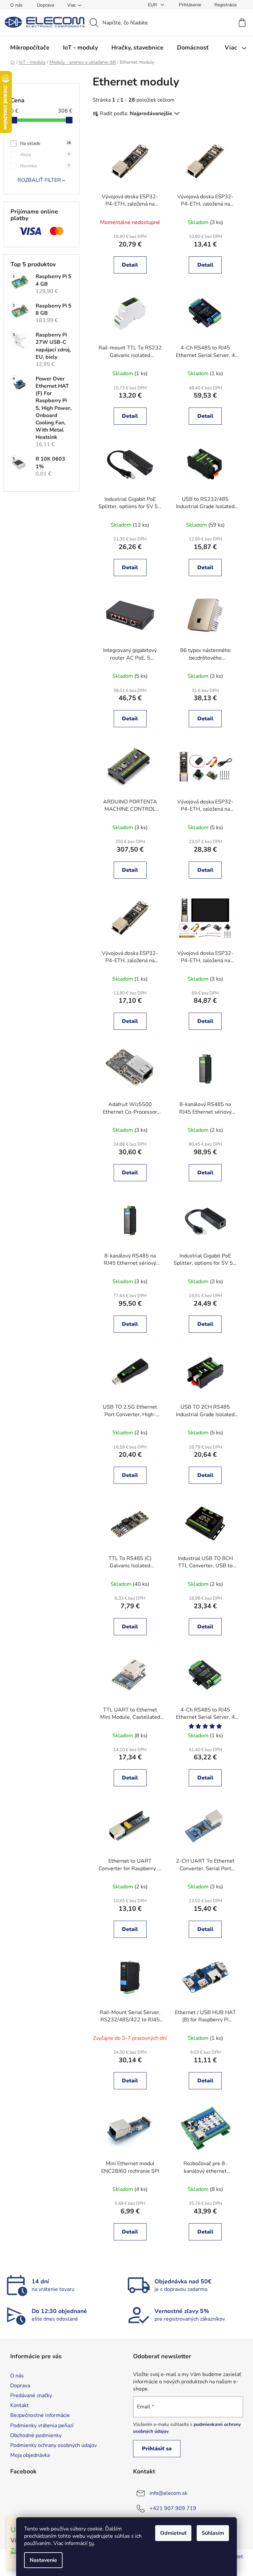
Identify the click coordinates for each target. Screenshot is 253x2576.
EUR (153, 5)
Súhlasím (213, 2533)
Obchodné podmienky (36, 2435)
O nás (16, 5)
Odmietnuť (173, 2533)
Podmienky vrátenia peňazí (42, 2426)
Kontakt (19, 2405)
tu (91, 2543)
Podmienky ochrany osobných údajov (54, 2445)
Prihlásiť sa (157, 2449)
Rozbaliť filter (39, 180)
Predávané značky (31, 2396)
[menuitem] (30, 48)
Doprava (45, 5)
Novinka (45, 166)
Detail (130, 265)
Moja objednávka (30, 2455)
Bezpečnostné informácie (40, 2415)
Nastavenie (43, 2560)
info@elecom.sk (169, 2493)
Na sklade (45, 143)
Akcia (45, 155)
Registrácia (225, 5)
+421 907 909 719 (173, 2508)
